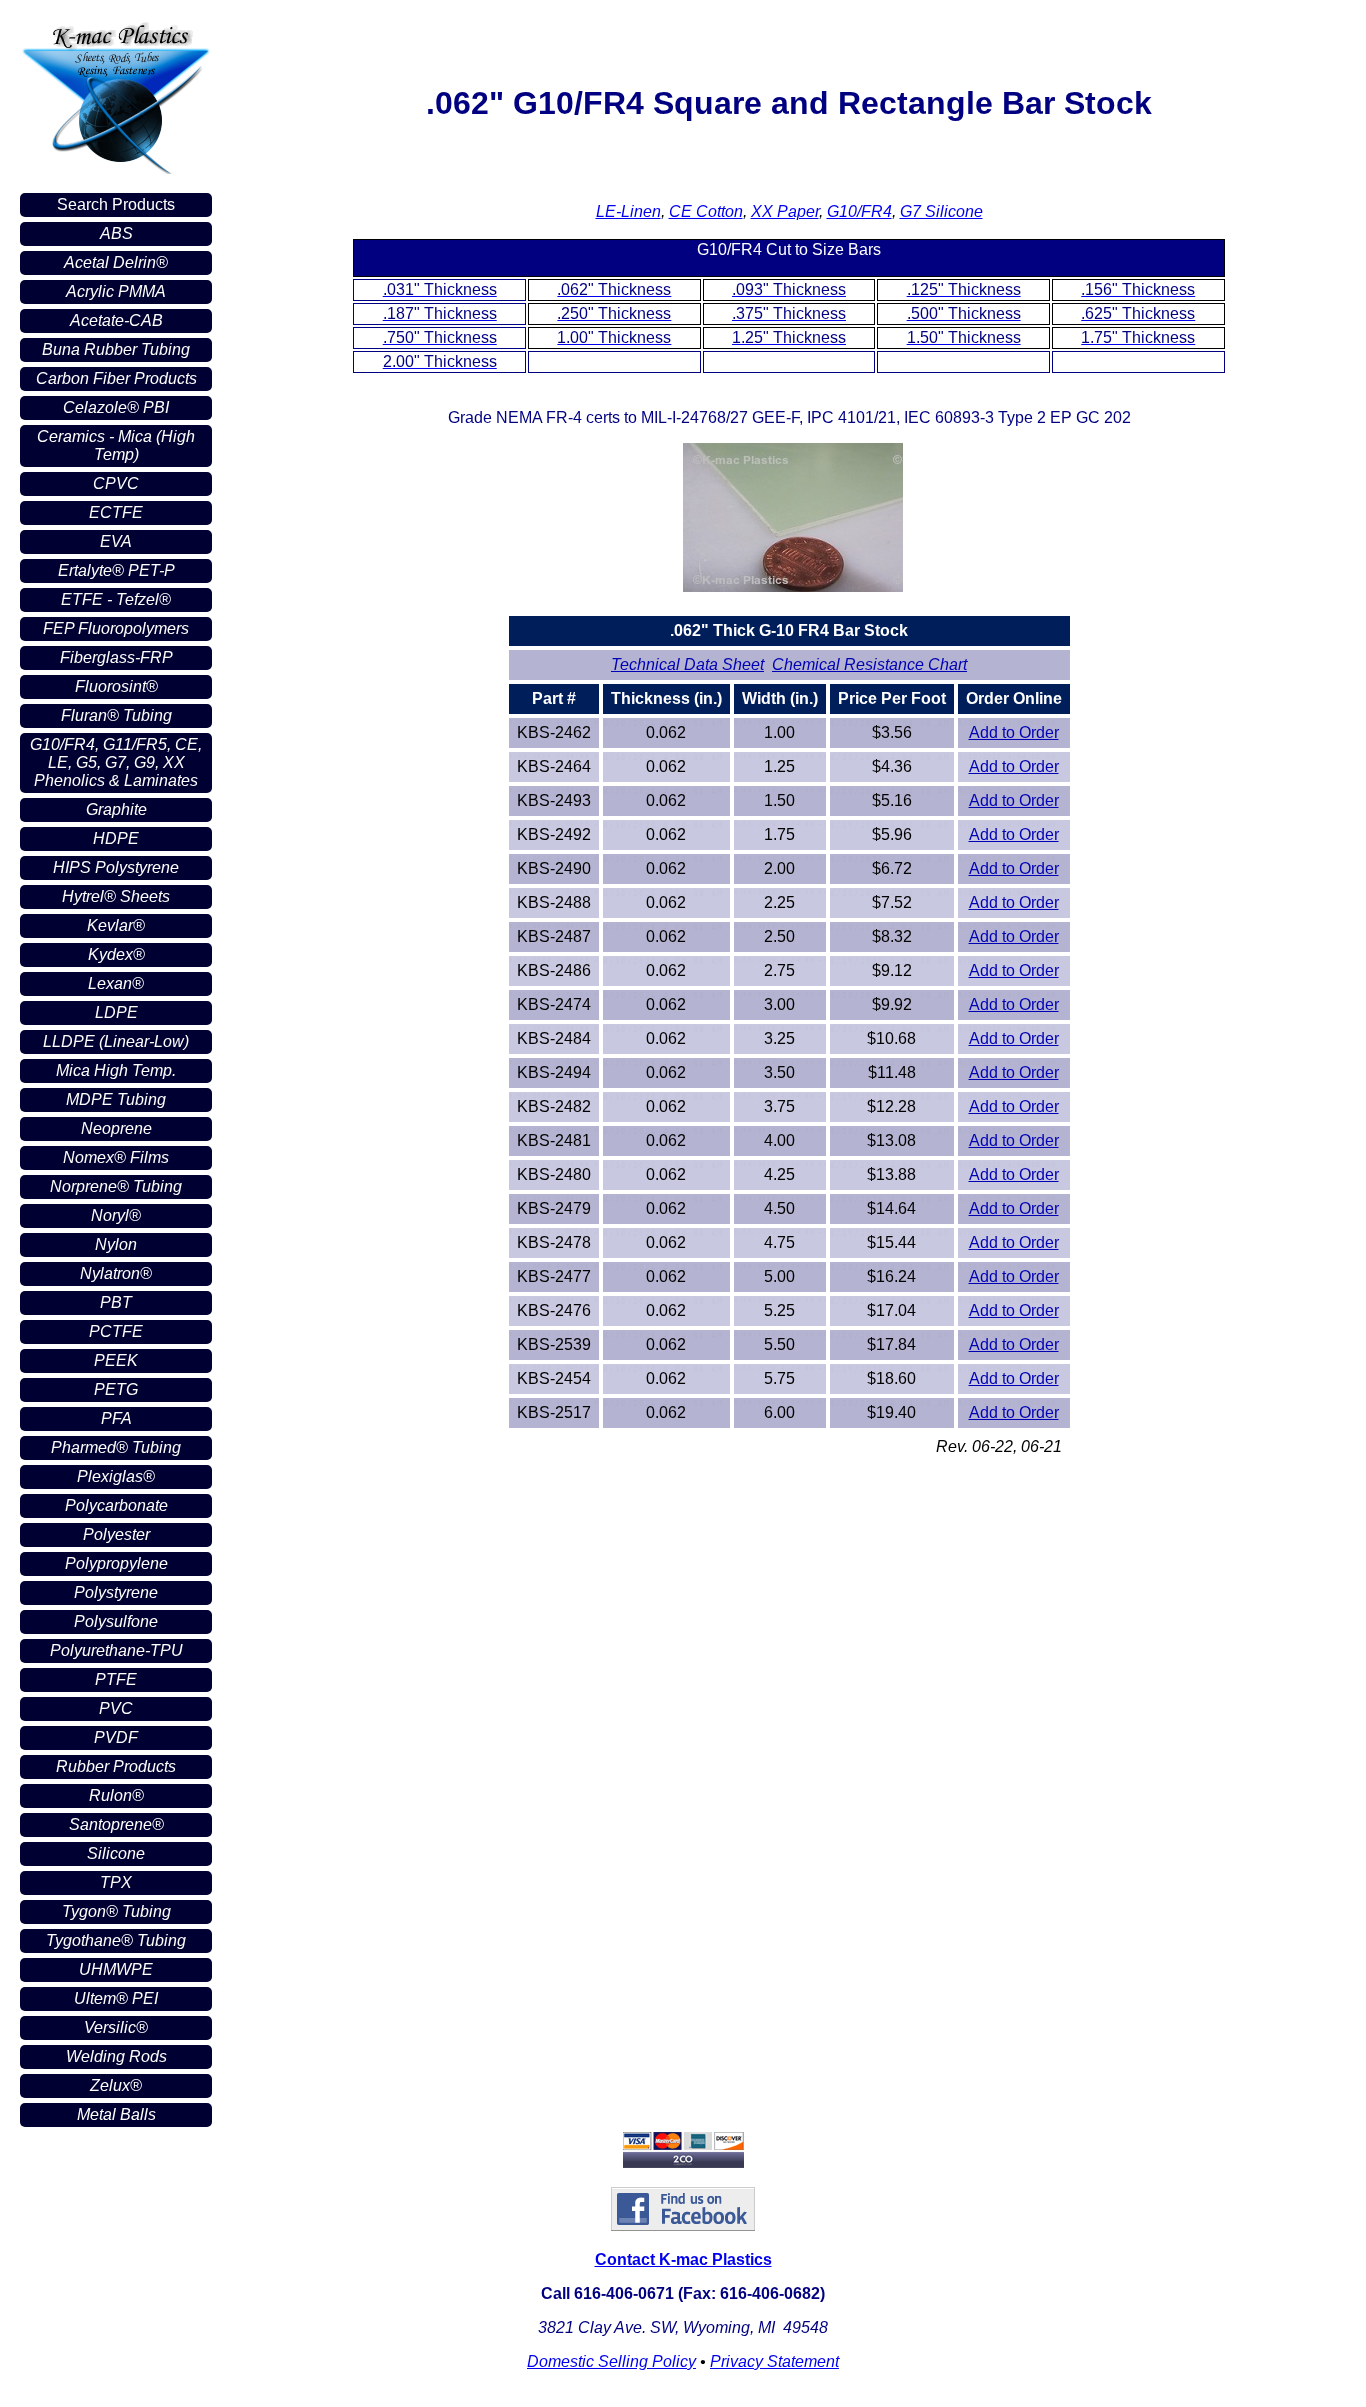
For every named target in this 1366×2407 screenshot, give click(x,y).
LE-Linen (628, 211)
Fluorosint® (116, 686)
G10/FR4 (859, 211)
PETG (116, 1389)
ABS (116, 233)
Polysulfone (116, 1621)
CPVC (116, 483)
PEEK (116, 1360)
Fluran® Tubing (116, 715)
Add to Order (1014, 732)
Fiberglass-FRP (116, 657)
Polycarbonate (116, 1505)
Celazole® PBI (116, 407)
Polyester (116, 1534)
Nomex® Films (116, 1157)
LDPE (116, 1012)
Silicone (116, 1853)
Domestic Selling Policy (611, 2361)
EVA (116, 541)
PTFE (116, 1679)
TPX (116, 1882)
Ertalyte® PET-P (116, 570)
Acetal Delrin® (116, 262)
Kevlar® (116, 925)
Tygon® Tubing (116, 1911)
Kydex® (116, 954)
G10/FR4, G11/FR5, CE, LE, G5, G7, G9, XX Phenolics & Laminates (116, 762)
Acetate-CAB (116, 320)
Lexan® (116, 983)
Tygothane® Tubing (116, 1940)
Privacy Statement (774, 2361)
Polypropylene (116, 1563)
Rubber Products (116, 1766)
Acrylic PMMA (116, 291)
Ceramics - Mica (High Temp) (116, 445)
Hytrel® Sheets (116, 896)
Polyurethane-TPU (116, 1650)
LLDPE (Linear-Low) (116, 1041)
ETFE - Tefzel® (116, 599)
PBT (116, 1302)
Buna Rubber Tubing (116, 349)
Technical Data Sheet (687, 664)
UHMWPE (116, 1969)
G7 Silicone (941, 211)
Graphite (116, 809)
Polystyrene (116, 1592)
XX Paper (785, 211)
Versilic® (116, 2027)
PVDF (116, 1737)
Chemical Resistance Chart (869, 664)
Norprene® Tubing (116, 1186)
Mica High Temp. (116, 1070)
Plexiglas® (116, 1476)
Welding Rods (116, 2056)
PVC (116, 1708)
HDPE (116, 838)
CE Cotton (706, 211)
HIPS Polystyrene (116, 867)
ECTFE (116, 512)
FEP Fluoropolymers (116, 628)
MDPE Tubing (116, 1099)
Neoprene (116, 1128)
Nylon (116, 1244)
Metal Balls (116, 2114)
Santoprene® (116, 1824)
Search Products (116, 204)
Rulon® (116, 1795)
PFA (116, 1418)
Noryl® (116, 1215)
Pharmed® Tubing (116, 1447)
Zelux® (116, 2085)
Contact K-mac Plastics (683, 2259)
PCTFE (116, 1331)
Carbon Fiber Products (116, 378)
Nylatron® (116, 1273)
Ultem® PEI (116, 1998)
